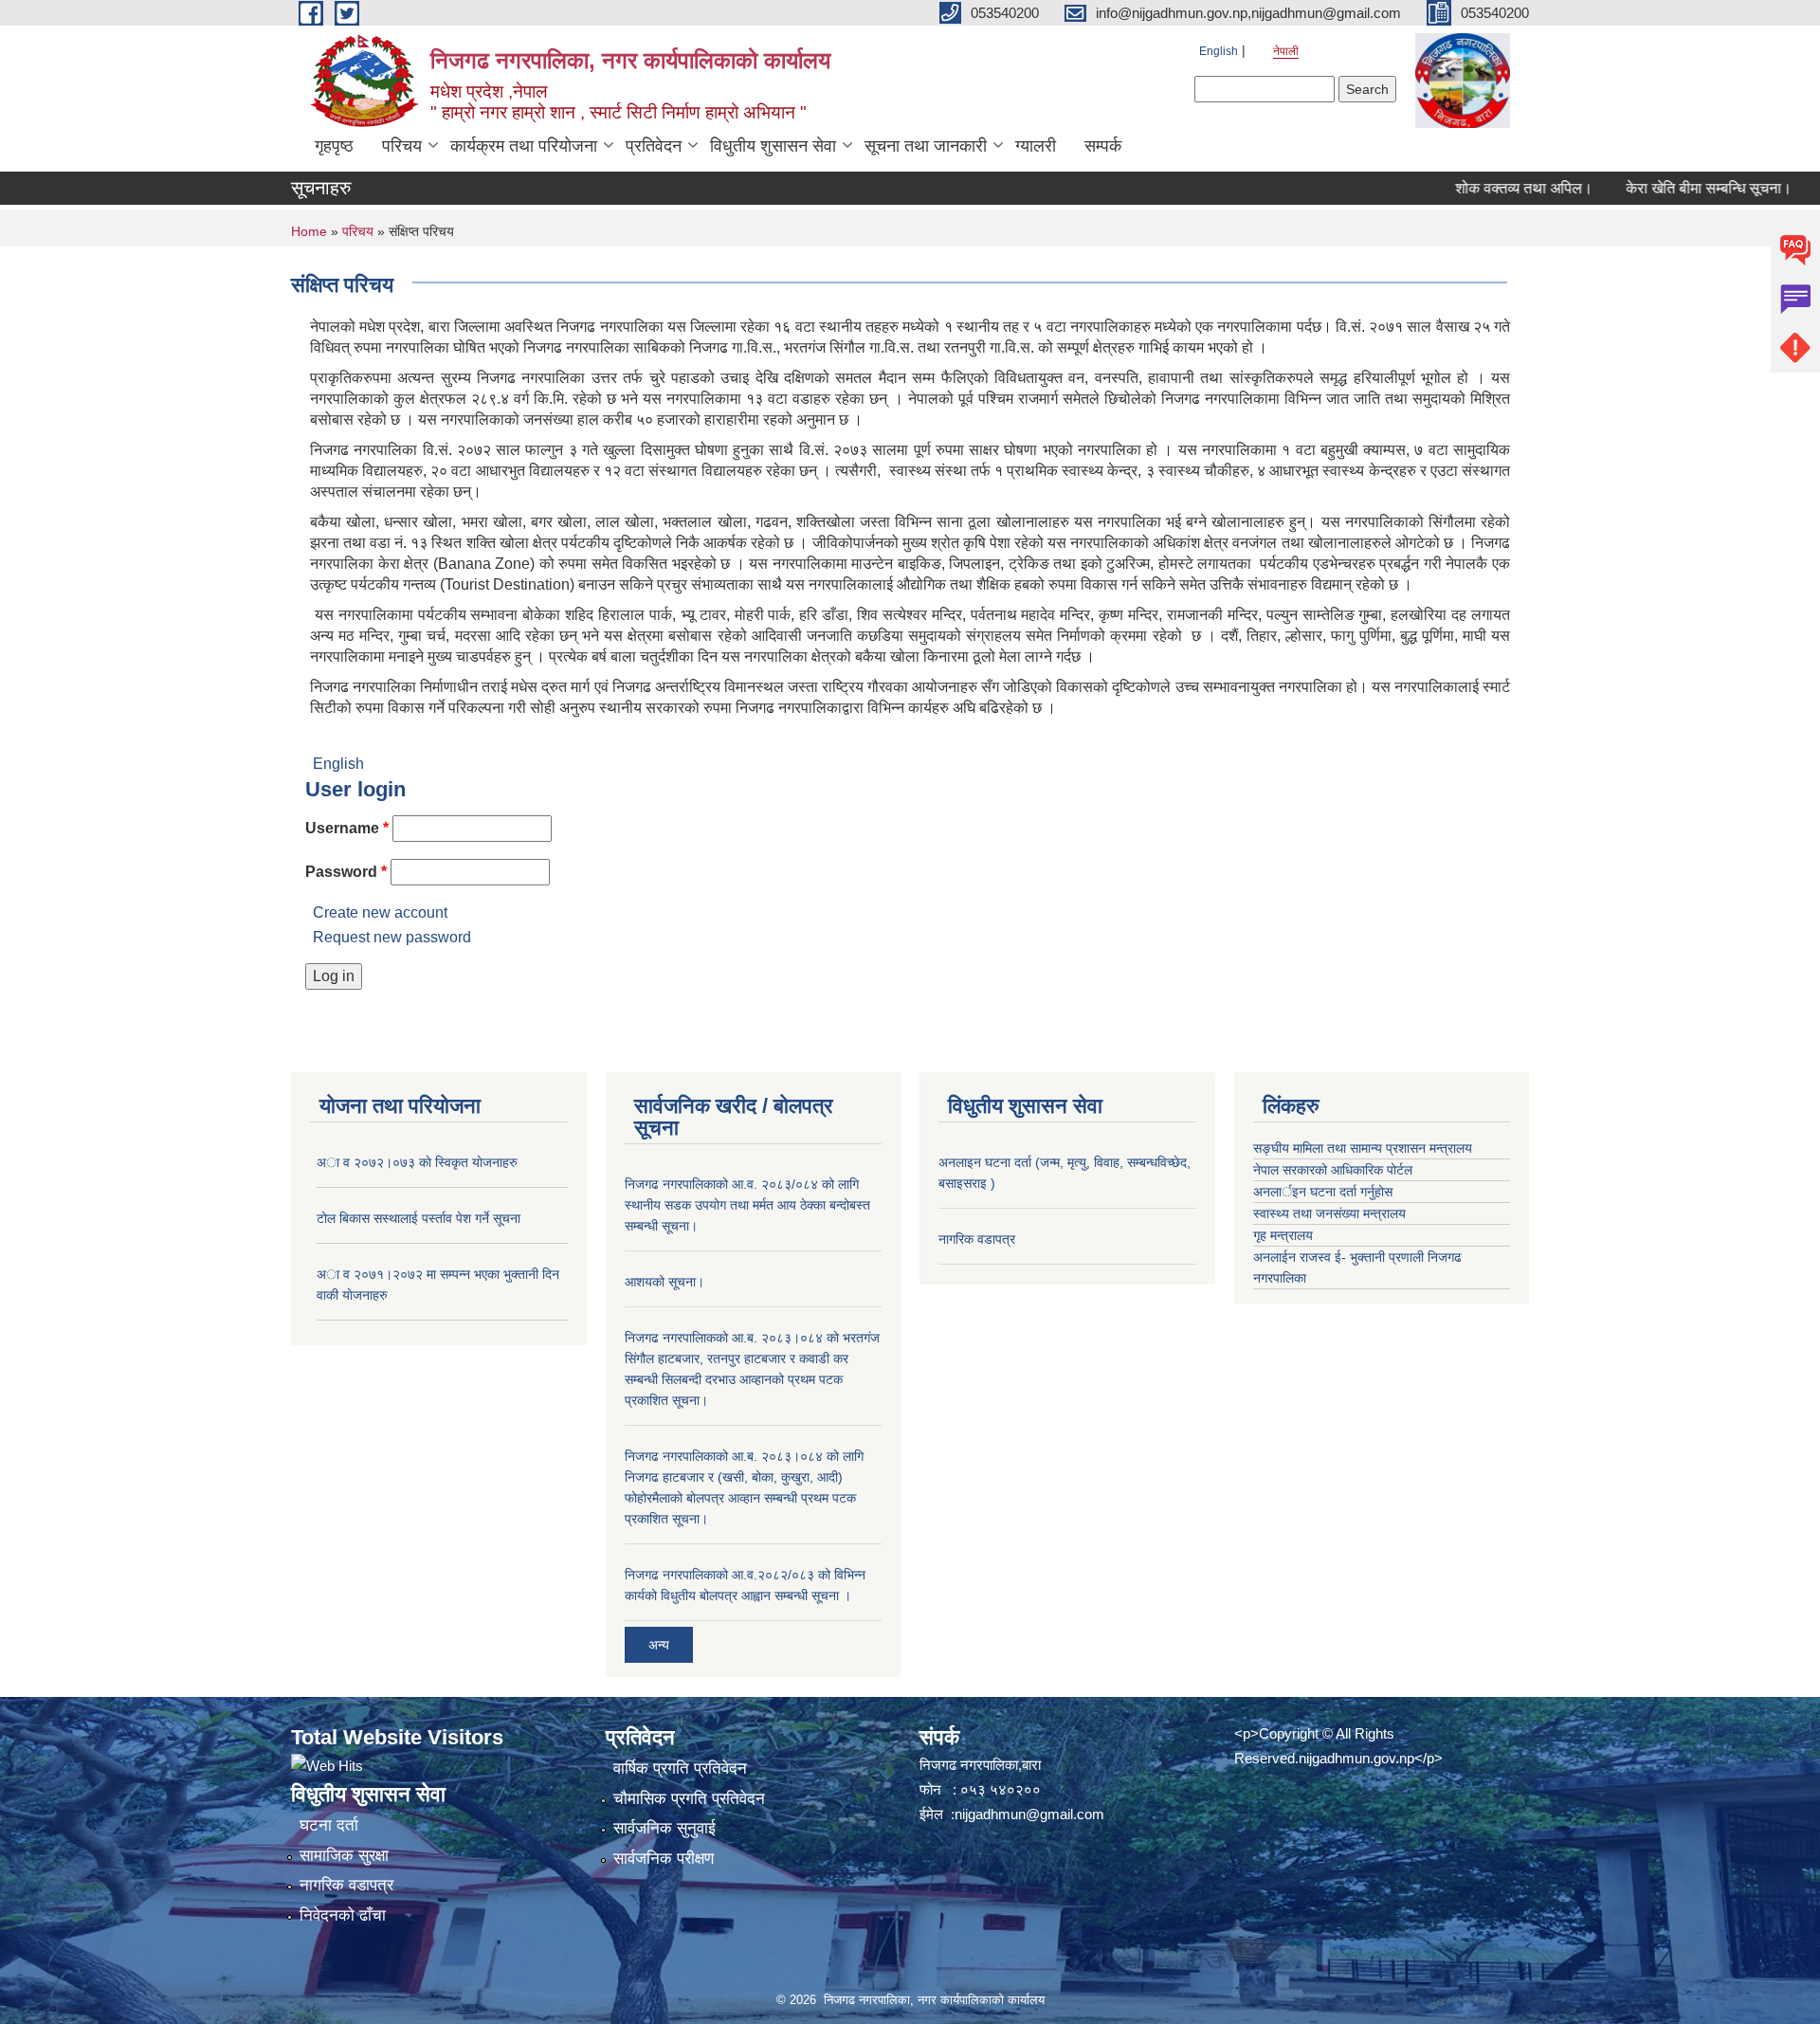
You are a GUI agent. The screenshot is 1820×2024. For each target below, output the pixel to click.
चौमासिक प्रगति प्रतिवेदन (689, 1799)
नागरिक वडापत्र (977, 1239)
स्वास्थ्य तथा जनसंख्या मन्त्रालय (1329, 1213)
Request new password (392, 937)
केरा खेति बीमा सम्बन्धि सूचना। (1670, 188)
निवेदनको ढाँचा (343, 1915)
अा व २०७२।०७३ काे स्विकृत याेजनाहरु (417, 1162)
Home (309, 231)
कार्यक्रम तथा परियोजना (524, 146)
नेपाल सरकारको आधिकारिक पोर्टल (1333, 1170)
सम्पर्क (1103, 146)
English (1219, 51)
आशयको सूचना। (664, 1282)
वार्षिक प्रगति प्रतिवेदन (680, 1769)
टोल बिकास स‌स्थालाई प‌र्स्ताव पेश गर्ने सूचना (419, 1218)
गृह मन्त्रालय (1283, 1235)
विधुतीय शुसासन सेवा (773, 146)
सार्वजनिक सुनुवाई (664, 1828)
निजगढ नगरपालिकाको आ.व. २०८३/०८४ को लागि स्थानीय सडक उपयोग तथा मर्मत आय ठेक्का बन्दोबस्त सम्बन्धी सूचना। (747, 1205)
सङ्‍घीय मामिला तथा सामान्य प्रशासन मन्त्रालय (1363, 1148)
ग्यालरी (1036, 146)
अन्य (659, 1645)
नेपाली (1286, 51)
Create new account (380, 912)
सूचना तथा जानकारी (926, 146)
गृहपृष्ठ (334, 146)
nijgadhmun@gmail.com (1029, 1814)
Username (347, 828)
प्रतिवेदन (654, 146)
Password (346, 872)
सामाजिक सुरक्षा (344, 1856)
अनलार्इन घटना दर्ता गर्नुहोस (1323, 1192)
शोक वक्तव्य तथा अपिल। (1485, 188)
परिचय (402, 146)
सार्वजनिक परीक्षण (664, 1859)
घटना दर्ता (329, 1825)
